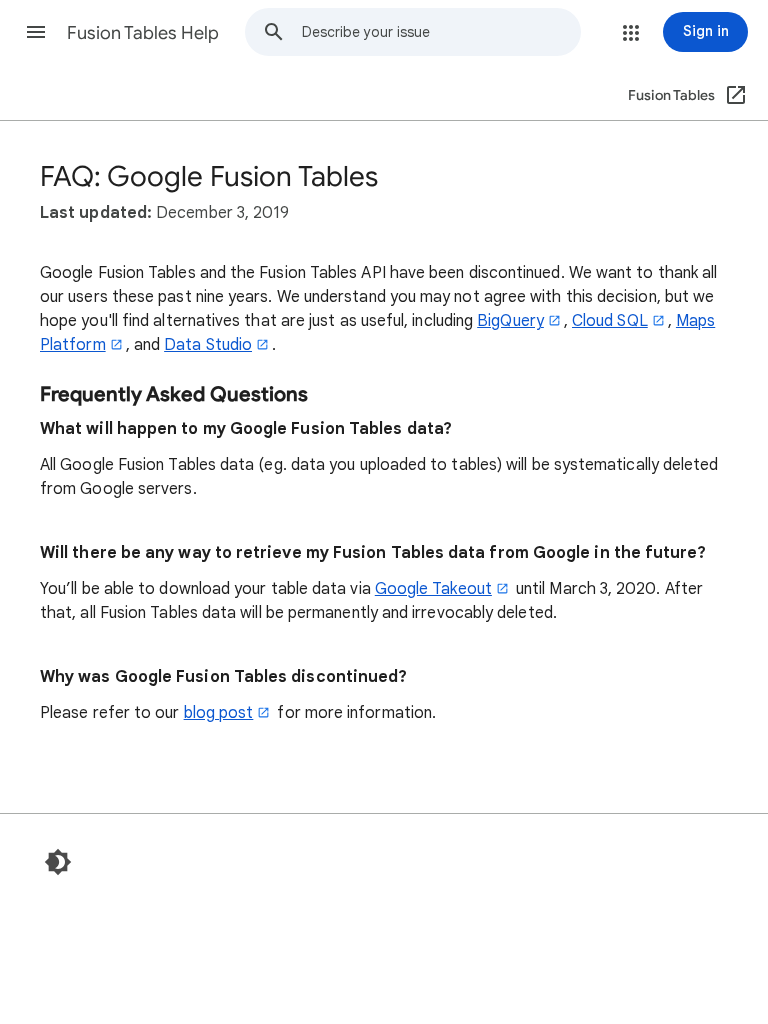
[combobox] (441, 32)
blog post (219, 713)
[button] (36, 32)
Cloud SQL (610, 321)
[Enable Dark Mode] (58, 862)
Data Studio (208, 345)
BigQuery (510, 321)
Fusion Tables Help (143, 33)
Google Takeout (433, 589)
